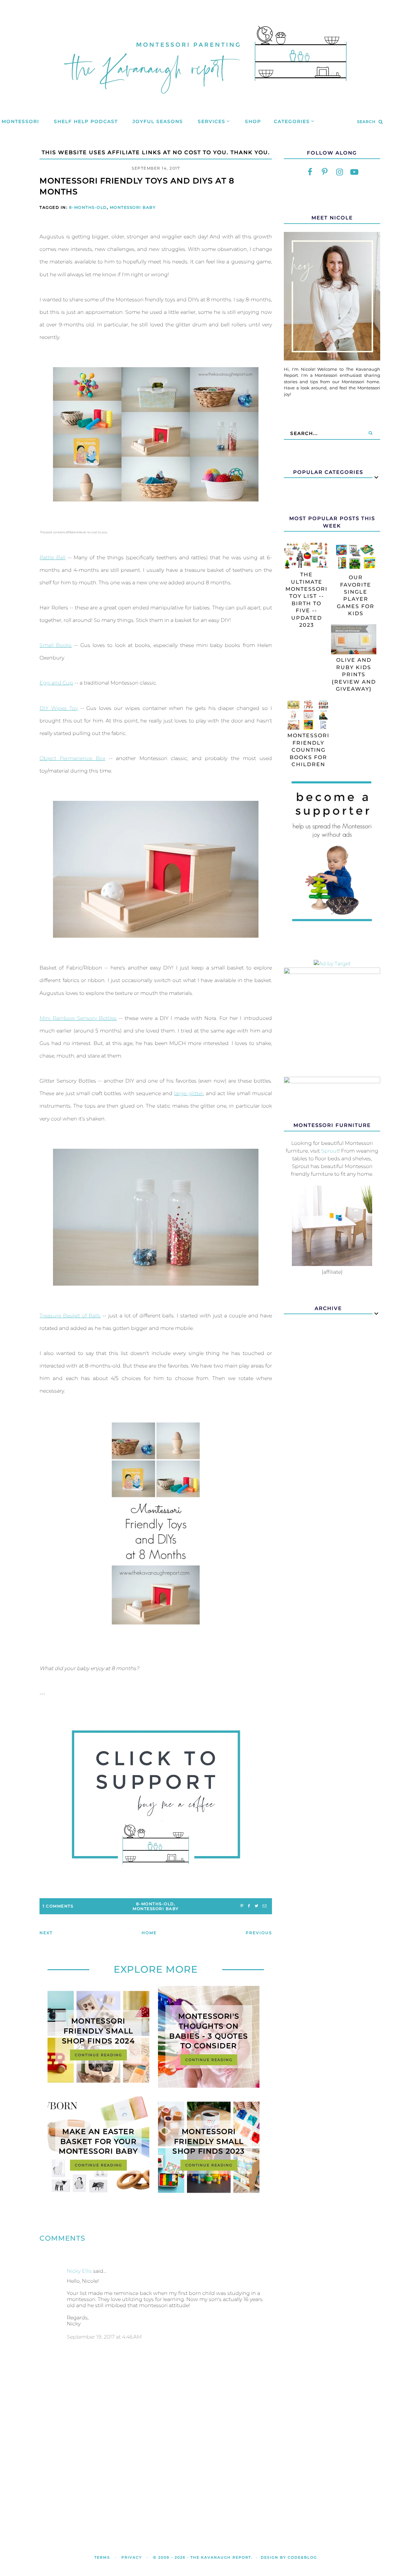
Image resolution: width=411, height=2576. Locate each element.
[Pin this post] (242, 1906)
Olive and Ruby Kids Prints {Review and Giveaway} (354, 674)
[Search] (371, 433)
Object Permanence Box (72, 758)
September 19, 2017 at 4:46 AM (104, 2337)
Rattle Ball (52, 558)
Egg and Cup (56, 683)
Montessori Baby (133, 207)
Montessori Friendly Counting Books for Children (308, 750)
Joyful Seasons (158, 121)
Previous (259, 1933)
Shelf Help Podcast (86, 121)
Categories (292, 121)
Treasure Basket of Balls (70, 1316)
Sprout (330, 1151)
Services (212, 121)
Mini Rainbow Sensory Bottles (78, 1018)
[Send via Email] (265, 1906)
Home (149, 1933)
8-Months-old (88, 207)
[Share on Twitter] (256, 1906)
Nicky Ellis (79, 2271)
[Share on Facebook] (249, 1906)
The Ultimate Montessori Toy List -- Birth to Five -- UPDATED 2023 (306, 600)
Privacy (132, 2557)
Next (46, 1933)
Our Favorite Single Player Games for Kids (356, 595)
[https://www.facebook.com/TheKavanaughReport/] (310, 172)
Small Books (56, 645)
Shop (253, 121)
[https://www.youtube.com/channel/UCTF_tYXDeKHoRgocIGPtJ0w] (354, 172)
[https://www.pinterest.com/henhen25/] (325, 172)
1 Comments (58, 1906)
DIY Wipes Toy (59, 708)
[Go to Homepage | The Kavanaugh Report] (205, 102)
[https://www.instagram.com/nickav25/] (339, 172)
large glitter (188, 1093)
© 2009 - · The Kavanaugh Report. (203, 2557)
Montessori (20, 121)
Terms (102, 2557)
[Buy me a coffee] (156, 1797)
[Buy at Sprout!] (332, 1264)
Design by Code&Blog (289, 2557)
